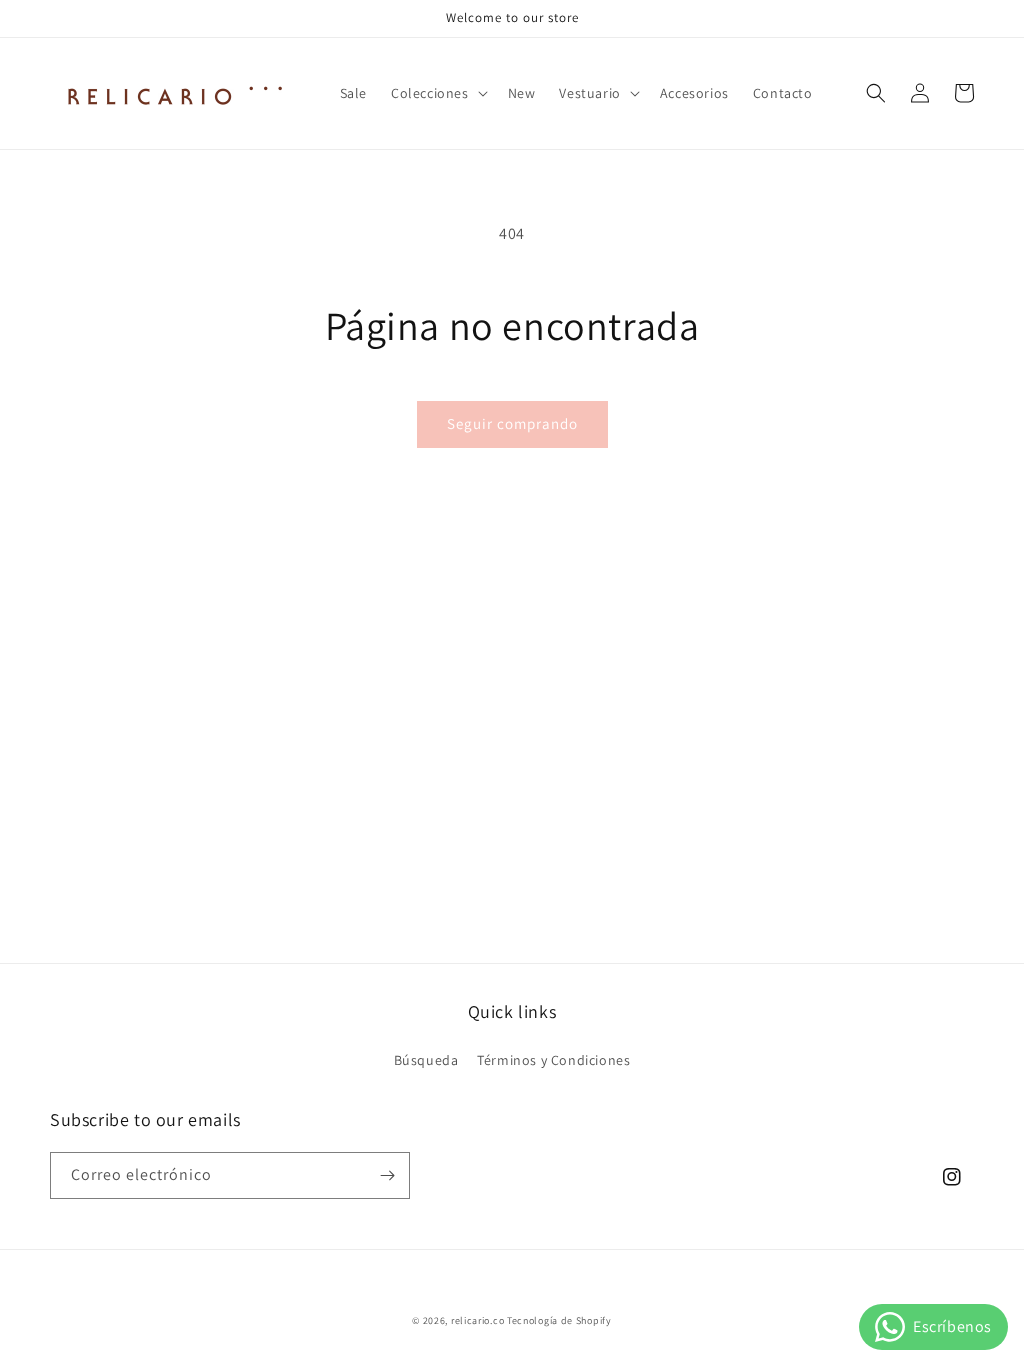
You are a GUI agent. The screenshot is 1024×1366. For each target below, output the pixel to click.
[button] (437, 93)
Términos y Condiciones (553, 1060)
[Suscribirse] (387, 1175)
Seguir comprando (512, 423)
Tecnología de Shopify (559, 1320)
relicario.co (477, 1320)
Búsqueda (426, 1060)
